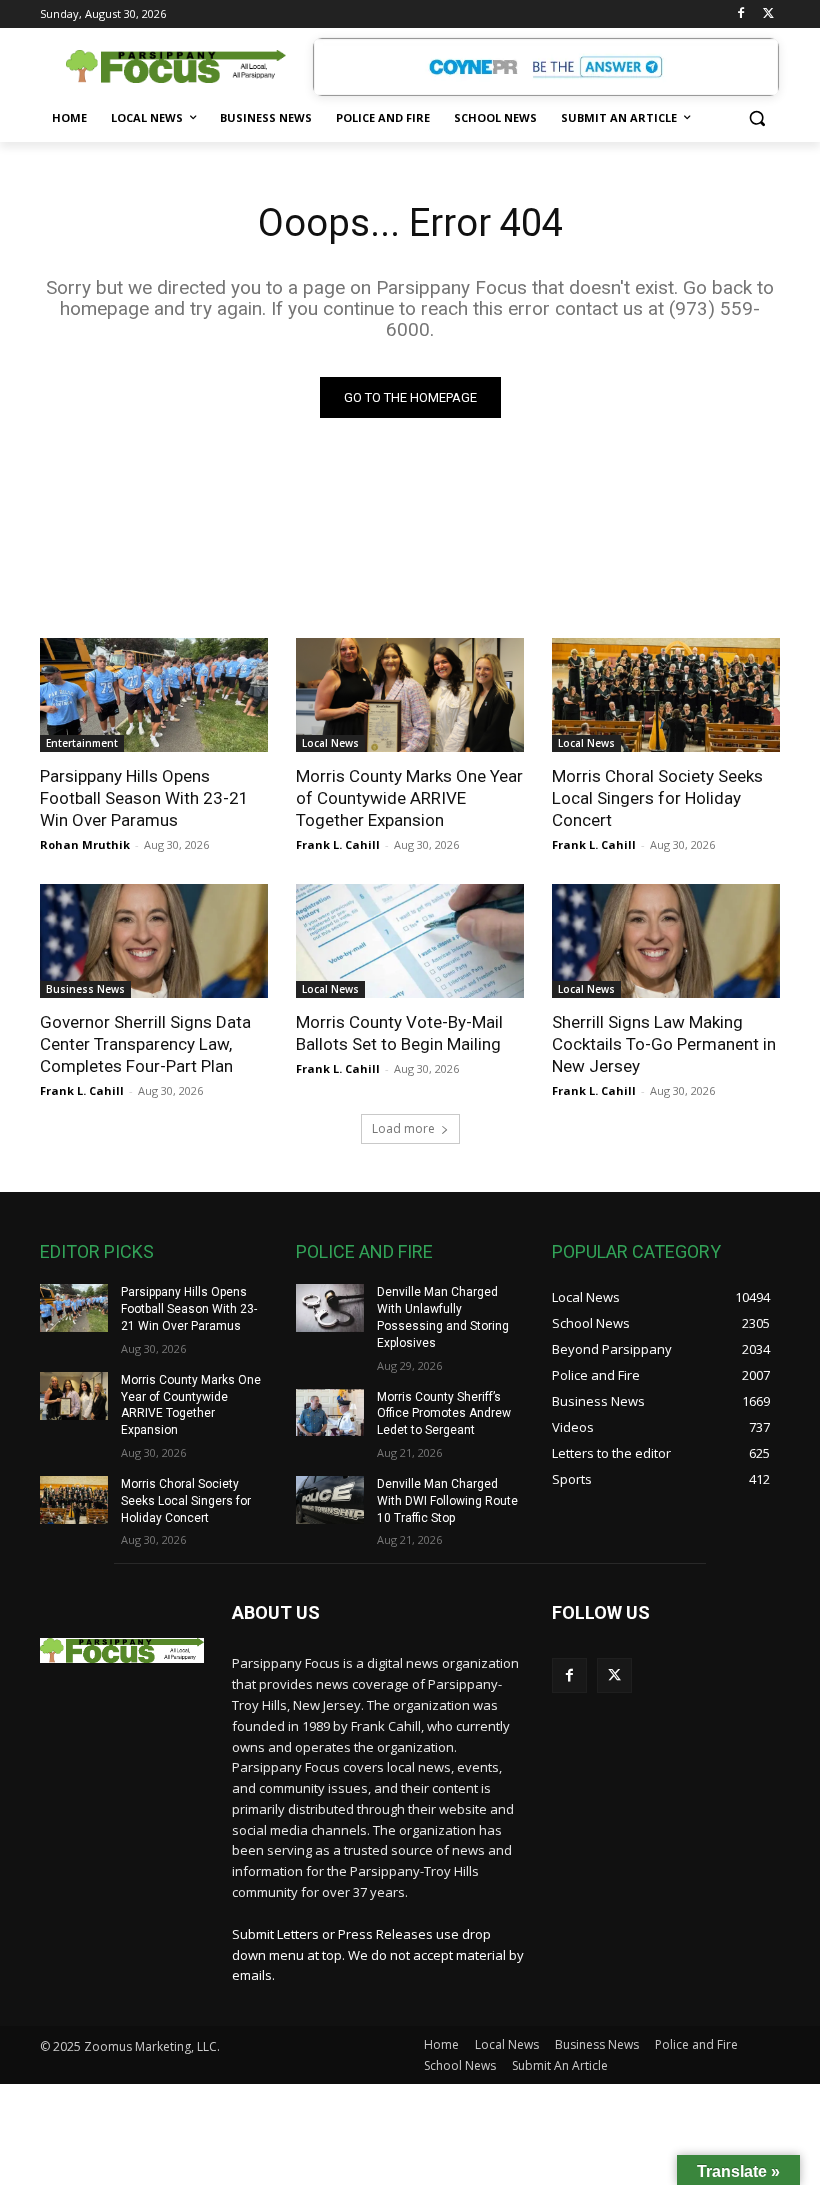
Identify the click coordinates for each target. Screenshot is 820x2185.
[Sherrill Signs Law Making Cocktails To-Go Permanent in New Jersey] (666, 941)
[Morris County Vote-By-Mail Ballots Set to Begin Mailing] (410, 941)
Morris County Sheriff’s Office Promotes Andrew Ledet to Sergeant (444, 1414)
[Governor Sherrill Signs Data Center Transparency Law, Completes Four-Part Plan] (154, 941)
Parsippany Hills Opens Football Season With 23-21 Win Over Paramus (144, 798)
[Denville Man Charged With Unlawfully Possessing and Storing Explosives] (330, 1308)
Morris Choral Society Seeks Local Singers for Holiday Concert (657, 798)
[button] (756, 118)
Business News (85, 989)
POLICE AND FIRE (364, 1251)
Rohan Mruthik (85, 844)
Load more (403, 1128)
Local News (330, 743)
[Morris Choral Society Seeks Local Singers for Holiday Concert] (666, 695)
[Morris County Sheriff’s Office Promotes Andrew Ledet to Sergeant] (330, 1413)
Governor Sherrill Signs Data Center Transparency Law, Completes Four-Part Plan (145, 1044)
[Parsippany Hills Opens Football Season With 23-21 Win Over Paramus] (154, 695)
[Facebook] (740, 14)
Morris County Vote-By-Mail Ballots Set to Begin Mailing (399, 1033)
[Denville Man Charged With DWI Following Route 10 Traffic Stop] (330, 1500)
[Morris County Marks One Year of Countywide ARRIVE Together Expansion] (410, 695)
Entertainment (82, 743)
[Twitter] (768, 14)
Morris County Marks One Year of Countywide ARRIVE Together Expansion (409, 798)
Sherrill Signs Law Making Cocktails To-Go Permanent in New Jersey (664, 1044)
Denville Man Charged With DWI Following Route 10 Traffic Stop (447, 1501)
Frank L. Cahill (338, 844)
